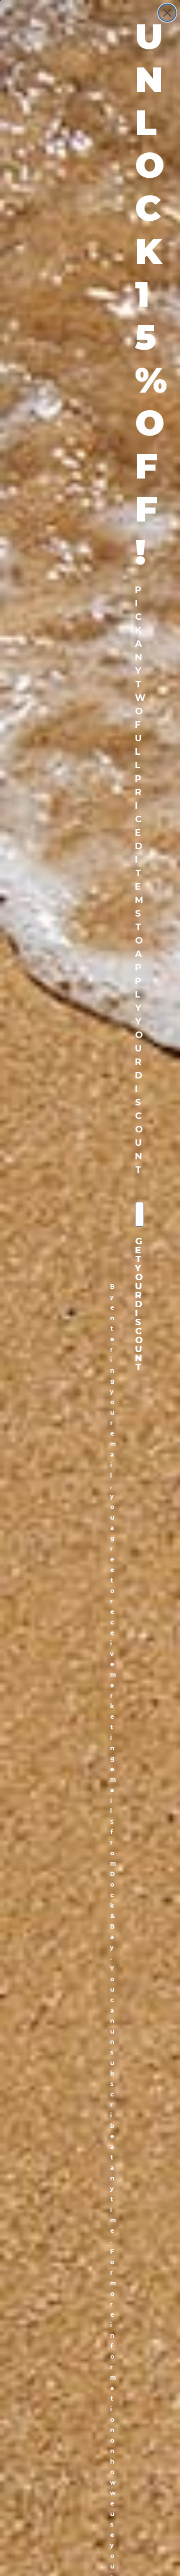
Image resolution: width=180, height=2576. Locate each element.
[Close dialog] (167, 13)
